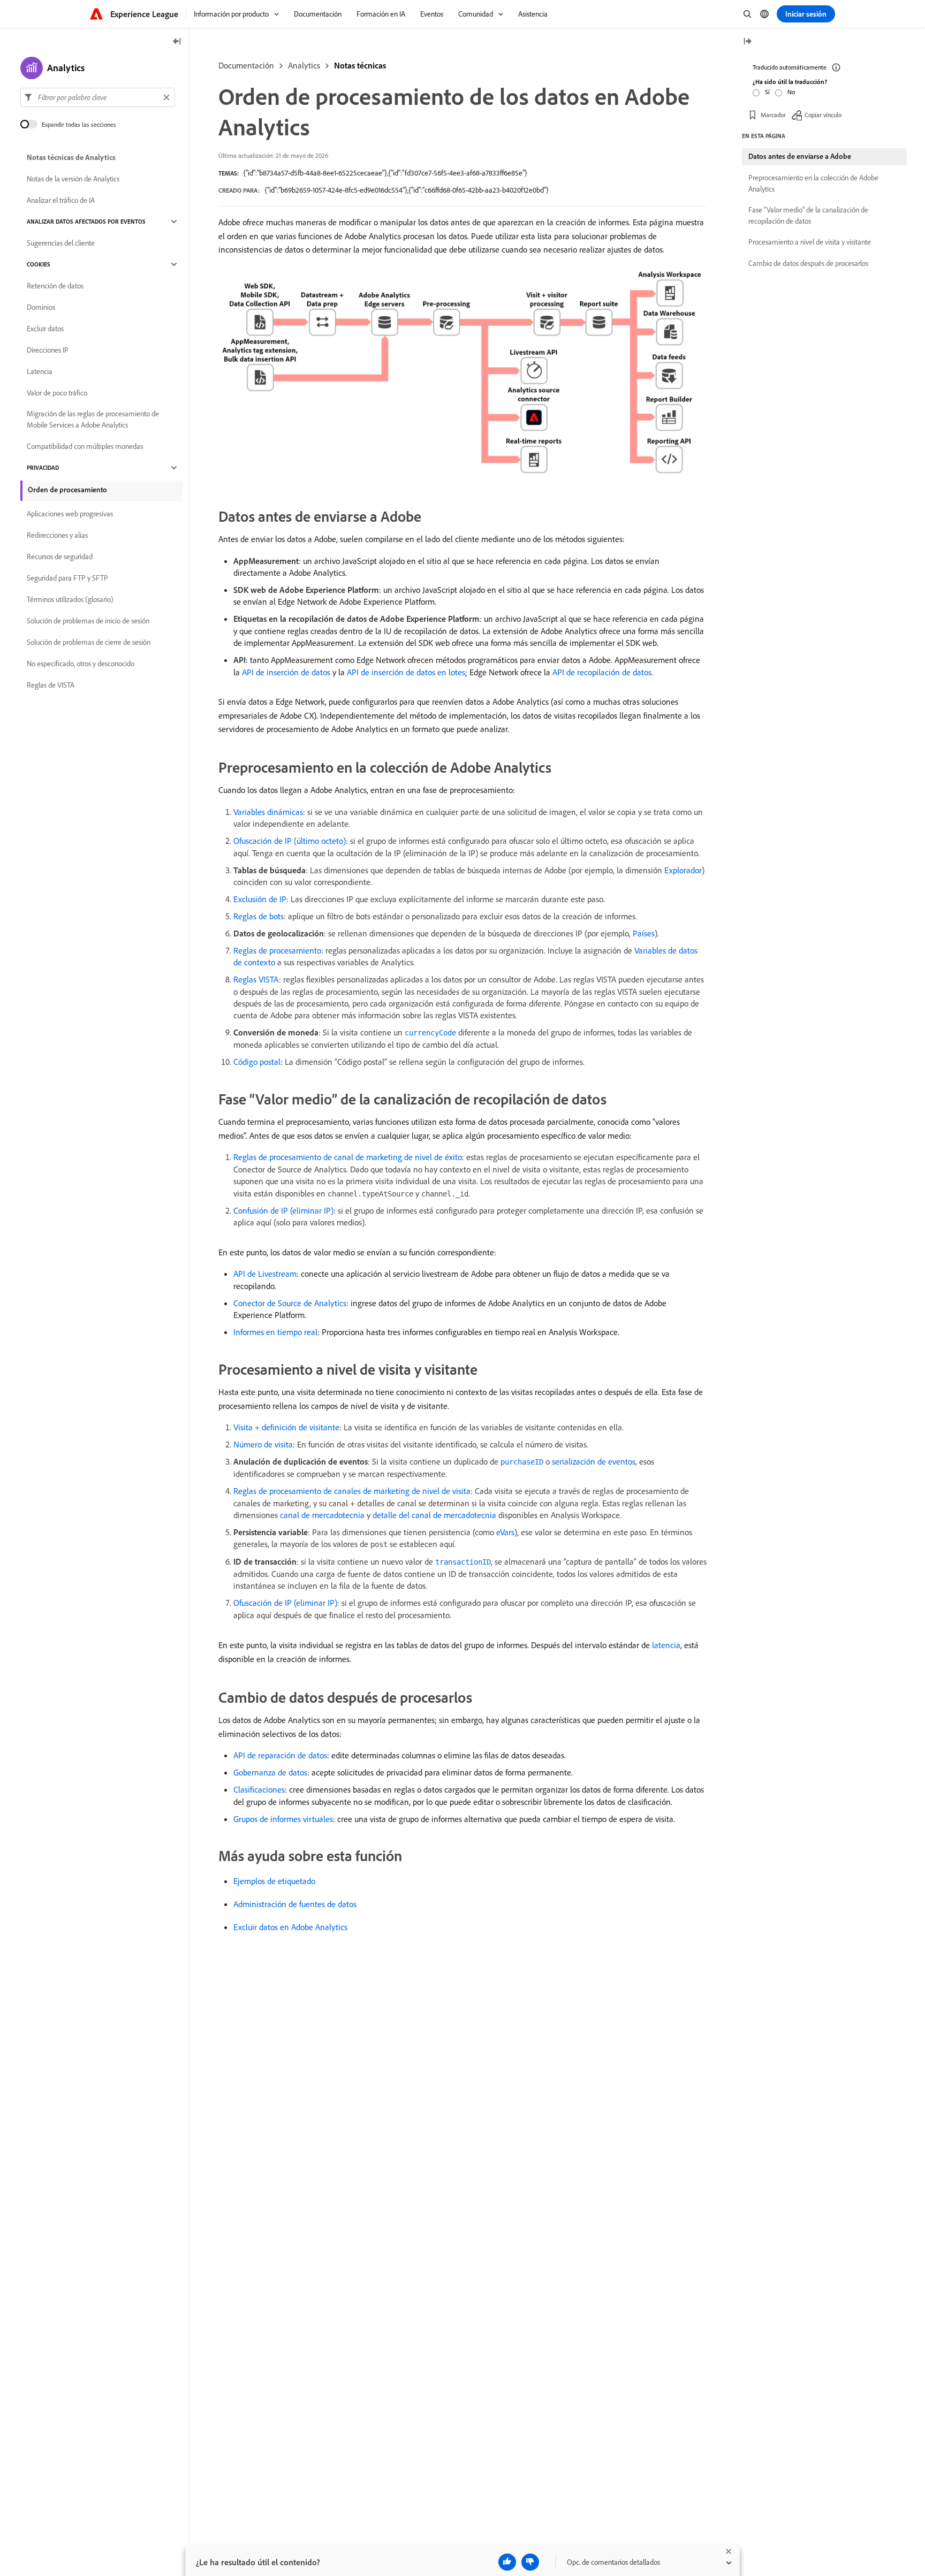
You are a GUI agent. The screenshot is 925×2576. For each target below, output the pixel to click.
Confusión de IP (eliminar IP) (283, 1210)
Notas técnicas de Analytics (71, 157)
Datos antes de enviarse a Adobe (800, 156)
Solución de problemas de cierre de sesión (89, 642)
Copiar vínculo (823, 115)
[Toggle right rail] (747, 42)
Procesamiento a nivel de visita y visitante (810, 242)
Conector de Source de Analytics (290, 1303)
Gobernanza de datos (270, 1772)
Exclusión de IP (260, 899)
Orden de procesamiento (67, 490)
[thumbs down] (530, 2562)
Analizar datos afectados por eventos (86, 222)
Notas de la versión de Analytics (73, 179)
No (791, 92)
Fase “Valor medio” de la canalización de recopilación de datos (808, 215)
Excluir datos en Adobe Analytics (290, 1927)
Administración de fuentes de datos (295, 1904)
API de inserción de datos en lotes (406, 672)
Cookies (39, 264)
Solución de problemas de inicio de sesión (88, 621)
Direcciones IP (48, 350)
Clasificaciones (259, 1789)
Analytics (304, 65)
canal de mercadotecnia (322, 1515)
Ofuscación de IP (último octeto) (290, 841)
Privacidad (43, 468)
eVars (505, 1532)
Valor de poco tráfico (57, 393)
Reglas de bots (259, 916)
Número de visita (263, 1444)
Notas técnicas (360, 65)
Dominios (41, 307)
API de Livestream (265, 1274)
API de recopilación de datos (602, 672)
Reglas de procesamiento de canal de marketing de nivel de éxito (348, 1157)
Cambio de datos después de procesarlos (808, 263)
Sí (767, 92)
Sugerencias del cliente (61, 243)
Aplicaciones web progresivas (70, 514)
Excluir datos (45, 329)
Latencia (40, 371)
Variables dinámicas (268, 812)
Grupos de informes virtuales (283, 1819)
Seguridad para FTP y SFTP (67, 578)
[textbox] (98, 97)
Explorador (683, 870)
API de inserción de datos (286, 672)
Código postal (257, 1062)
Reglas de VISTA (51, 685)
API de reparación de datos (280, 1755)
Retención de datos (55, 286)
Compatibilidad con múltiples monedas (85, 446)
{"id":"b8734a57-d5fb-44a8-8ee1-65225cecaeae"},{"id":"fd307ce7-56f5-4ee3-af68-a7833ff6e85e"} (385, 173)
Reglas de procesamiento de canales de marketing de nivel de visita (352, 1491)
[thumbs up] (507, 2562)
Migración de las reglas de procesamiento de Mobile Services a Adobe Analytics (93, 419)
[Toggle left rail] (177, 42)
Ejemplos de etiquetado (274, 1881)
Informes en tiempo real (275, 1332)
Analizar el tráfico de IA (61, 200)
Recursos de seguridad (60, 557)
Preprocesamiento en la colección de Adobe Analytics (813, 183)
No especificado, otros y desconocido (81, 664)
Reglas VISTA (256, 979)
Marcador (773, 115)
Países (644, 933)
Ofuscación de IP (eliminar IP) (285, 1603)
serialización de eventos (594, 1461)
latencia (666, 1645)
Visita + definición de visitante (286, 1427)
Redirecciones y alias (57, 535)
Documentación (246, 65)
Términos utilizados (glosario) (70, 599)
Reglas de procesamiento (277, 950)
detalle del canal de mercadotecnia (434, 1515)
